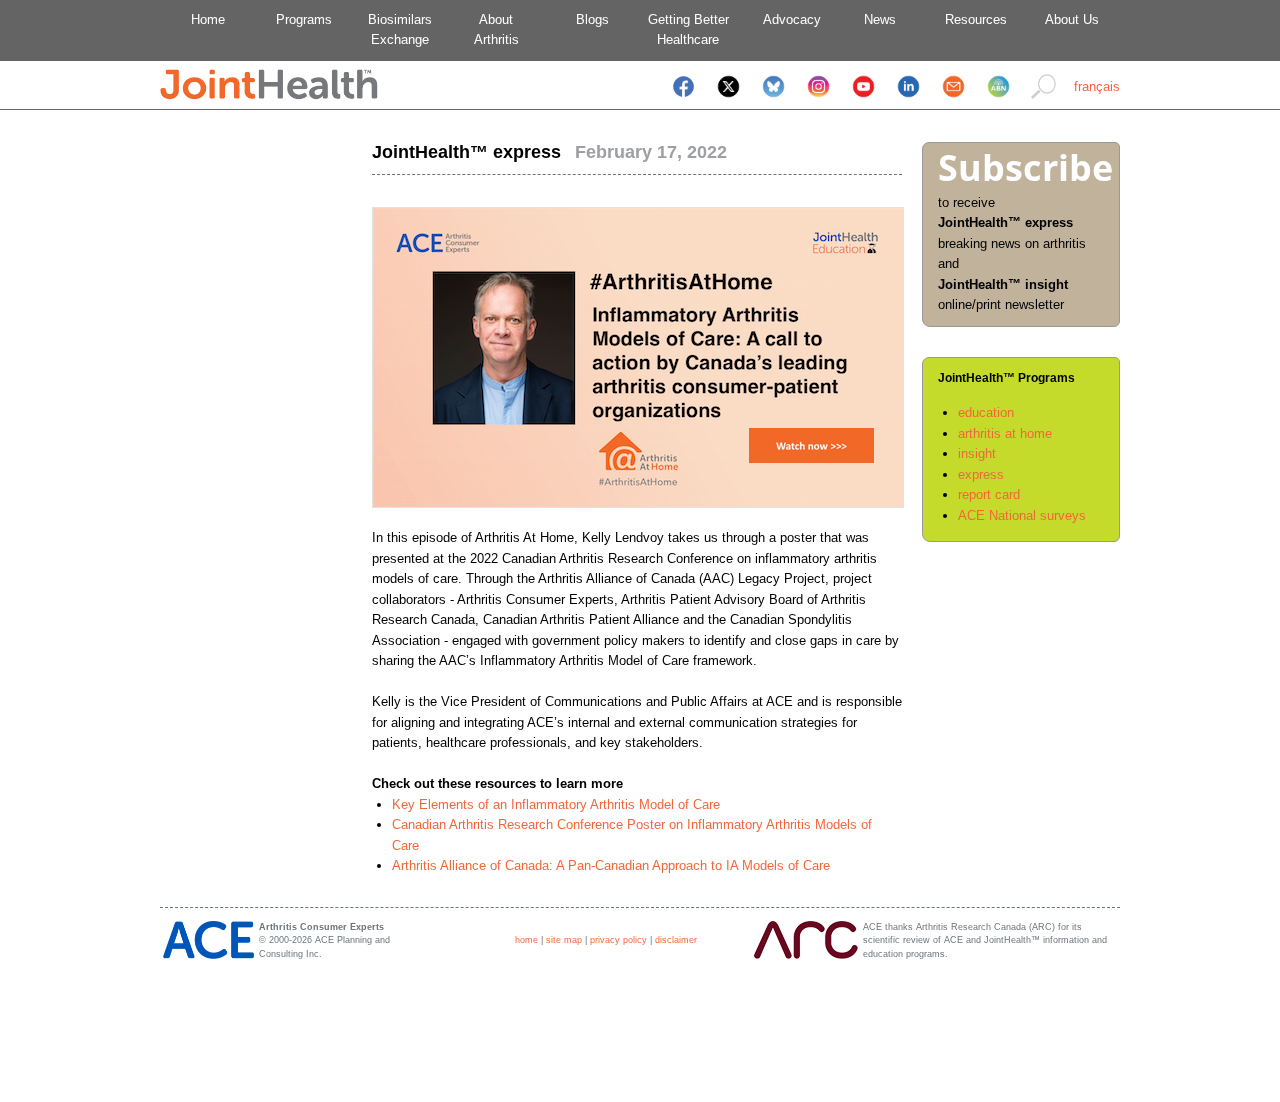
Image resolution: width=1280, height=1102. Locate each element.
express (981, 474)
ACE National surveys (1022, 515)
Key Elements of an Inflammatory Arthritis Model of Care (556, 804)
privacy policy (618, 940)
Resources (976, 19)
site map (564, 940)
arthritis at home (1005, 433)
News (880, 19)
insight (977, 453)
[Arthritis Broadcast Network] (998, 99)
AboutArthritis (496, 29)
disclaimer (676, 940)
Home (208, 19)
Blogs (592, 19)
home (526, 940)
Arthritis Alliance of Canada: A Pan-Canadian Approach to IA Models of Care (611, 865)
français (1097, 86)
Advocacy (784, 19)
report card (989, 494)
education (986, 412)
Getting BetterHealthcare (688, 29)
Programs (304, 19)
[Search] (1043, 99)
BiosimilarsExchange (400, 29)
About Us (1072, 19)
